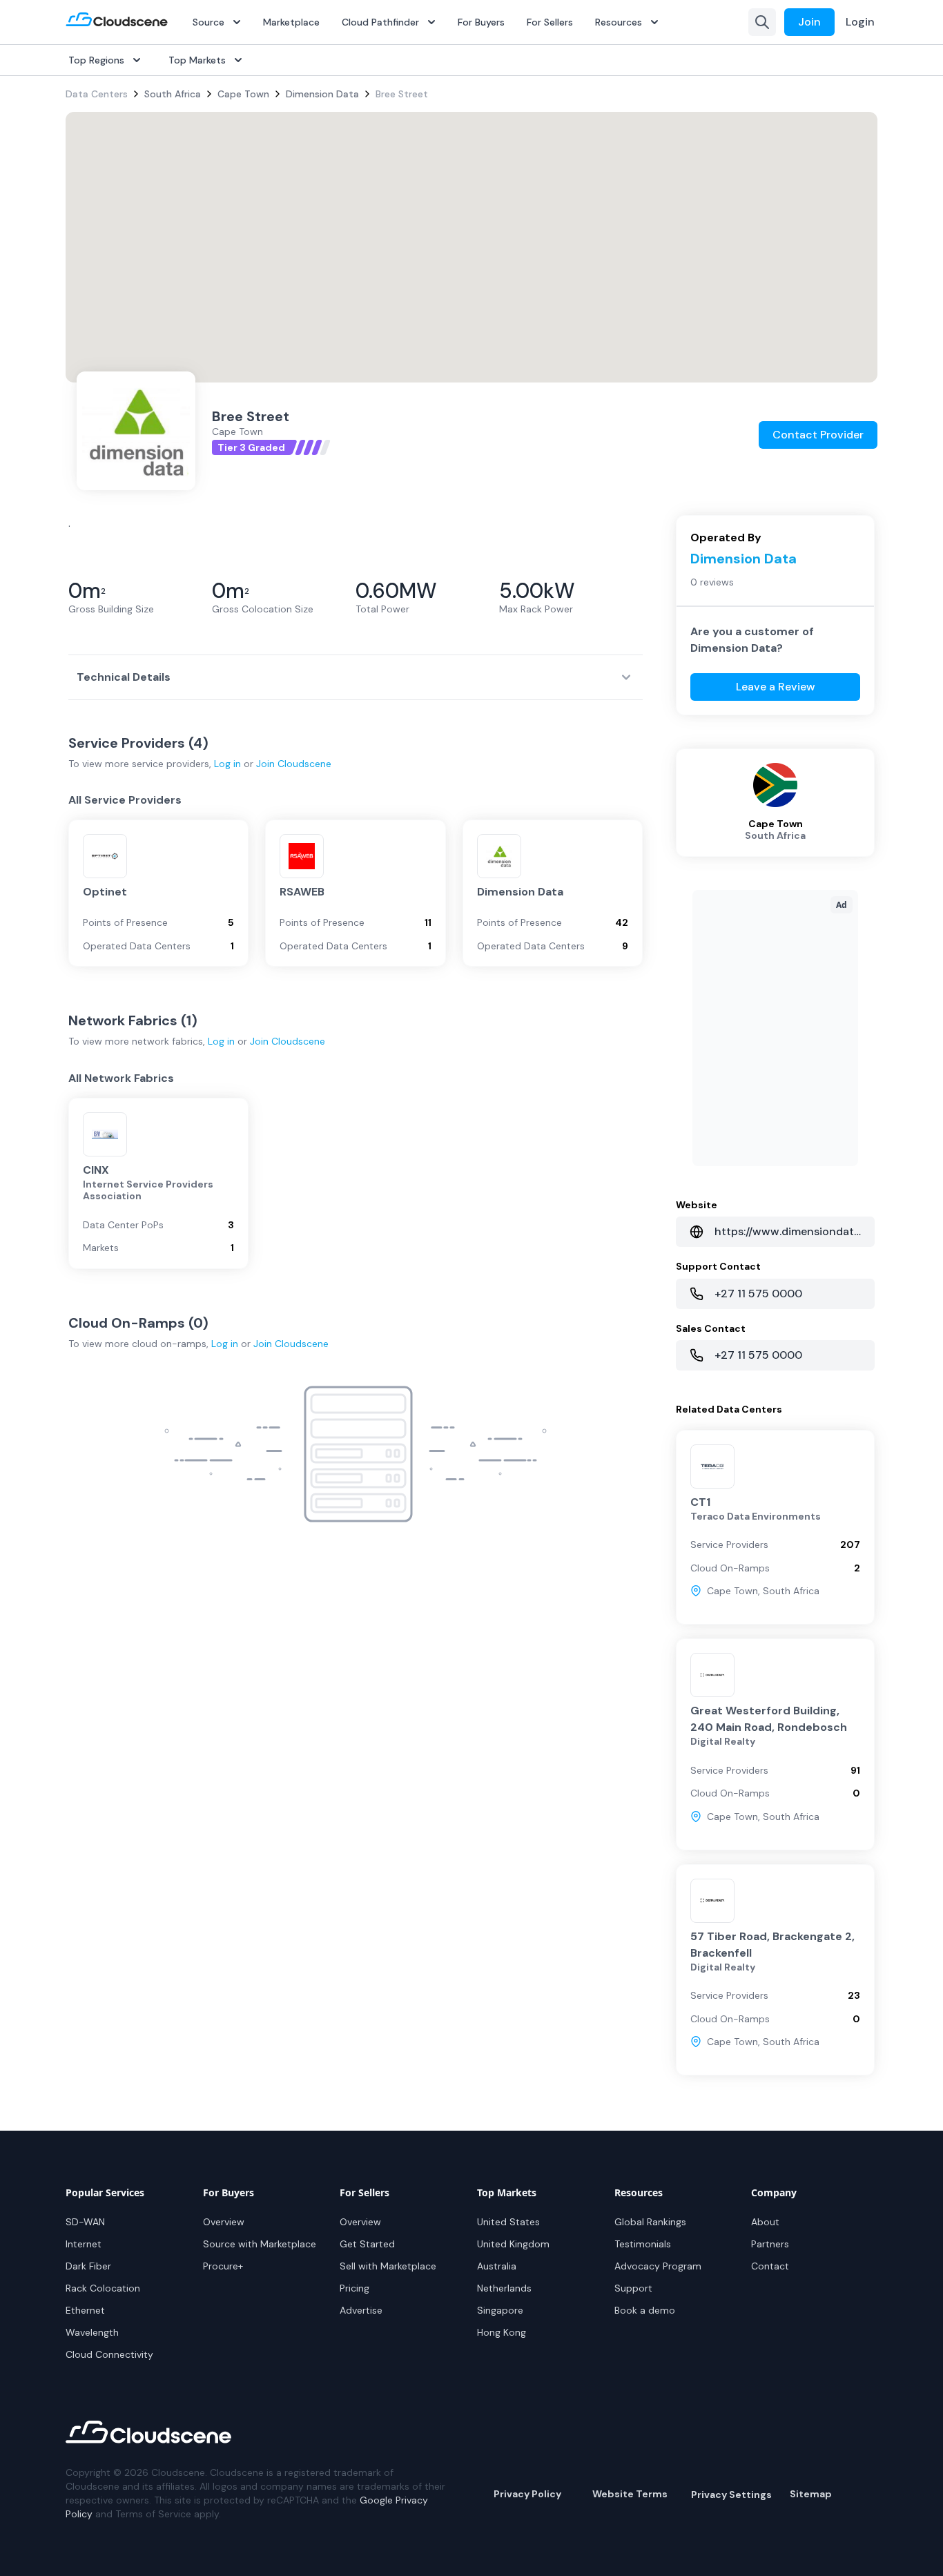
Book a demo (645, 2310)
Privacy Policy (527, 2494)
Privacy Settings (731, 2495)
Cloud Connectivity (109, 2354)
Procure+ (223, 2266)
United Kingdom (513, 2244)
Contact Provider (818, 435)
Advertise (361, 2310)
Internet (84, 2244)
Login (860, 22)
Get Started (367, 2244)
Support (633, 2288)
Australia (497, 2266)
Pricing (354, 2288)
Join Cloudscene (294, 764)
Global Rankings (650, 2222)
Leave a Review (776, 687)
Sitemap (811, 2494)
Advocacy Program (658, 2266)
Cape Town (243, 94)
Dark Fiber (88, 2266)
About (765, 2222)
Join (809, 22)
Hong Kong (502, 2332)
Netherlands (504, 2288)
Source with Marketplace (260, 2244)
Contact (770, 2266)
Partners (770, 2244)
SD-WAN (85, 2222)
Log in (227, 764)
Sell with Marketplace (388, 2266)
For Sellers (550, 22)
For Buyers (481, 22)
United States (508, 2222)
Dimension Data (322, 94)
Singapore (500, 2310)
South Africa (173, 94)
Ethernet (85, 2310)
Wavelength (92, 2332)
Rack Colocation (103, 2288)
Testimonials (643, 2244)
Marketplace (291, 22)
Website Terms (630, 2494)
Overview (224, 2222)
